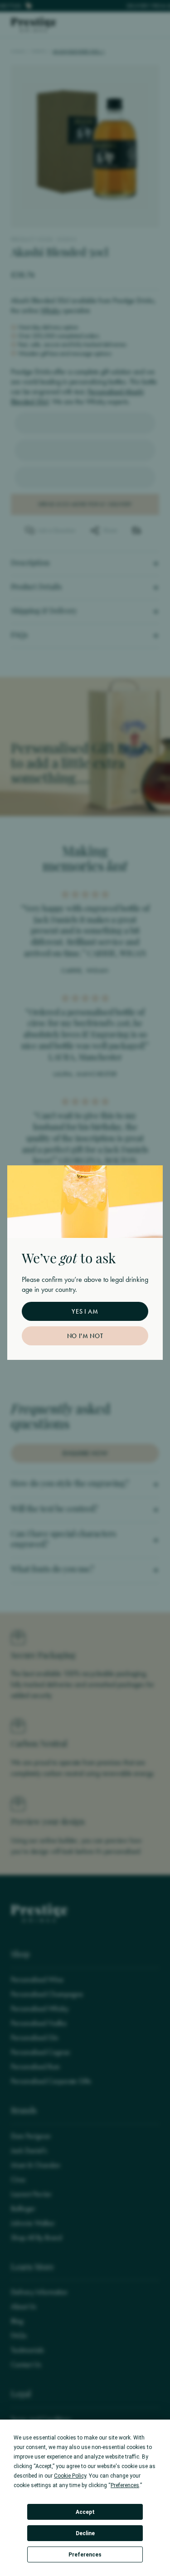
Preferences (85, 2555)
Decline (85, 2533)
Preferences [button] (125, 2485)
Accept (85, 2512)
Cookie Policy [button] (70, 2476)
